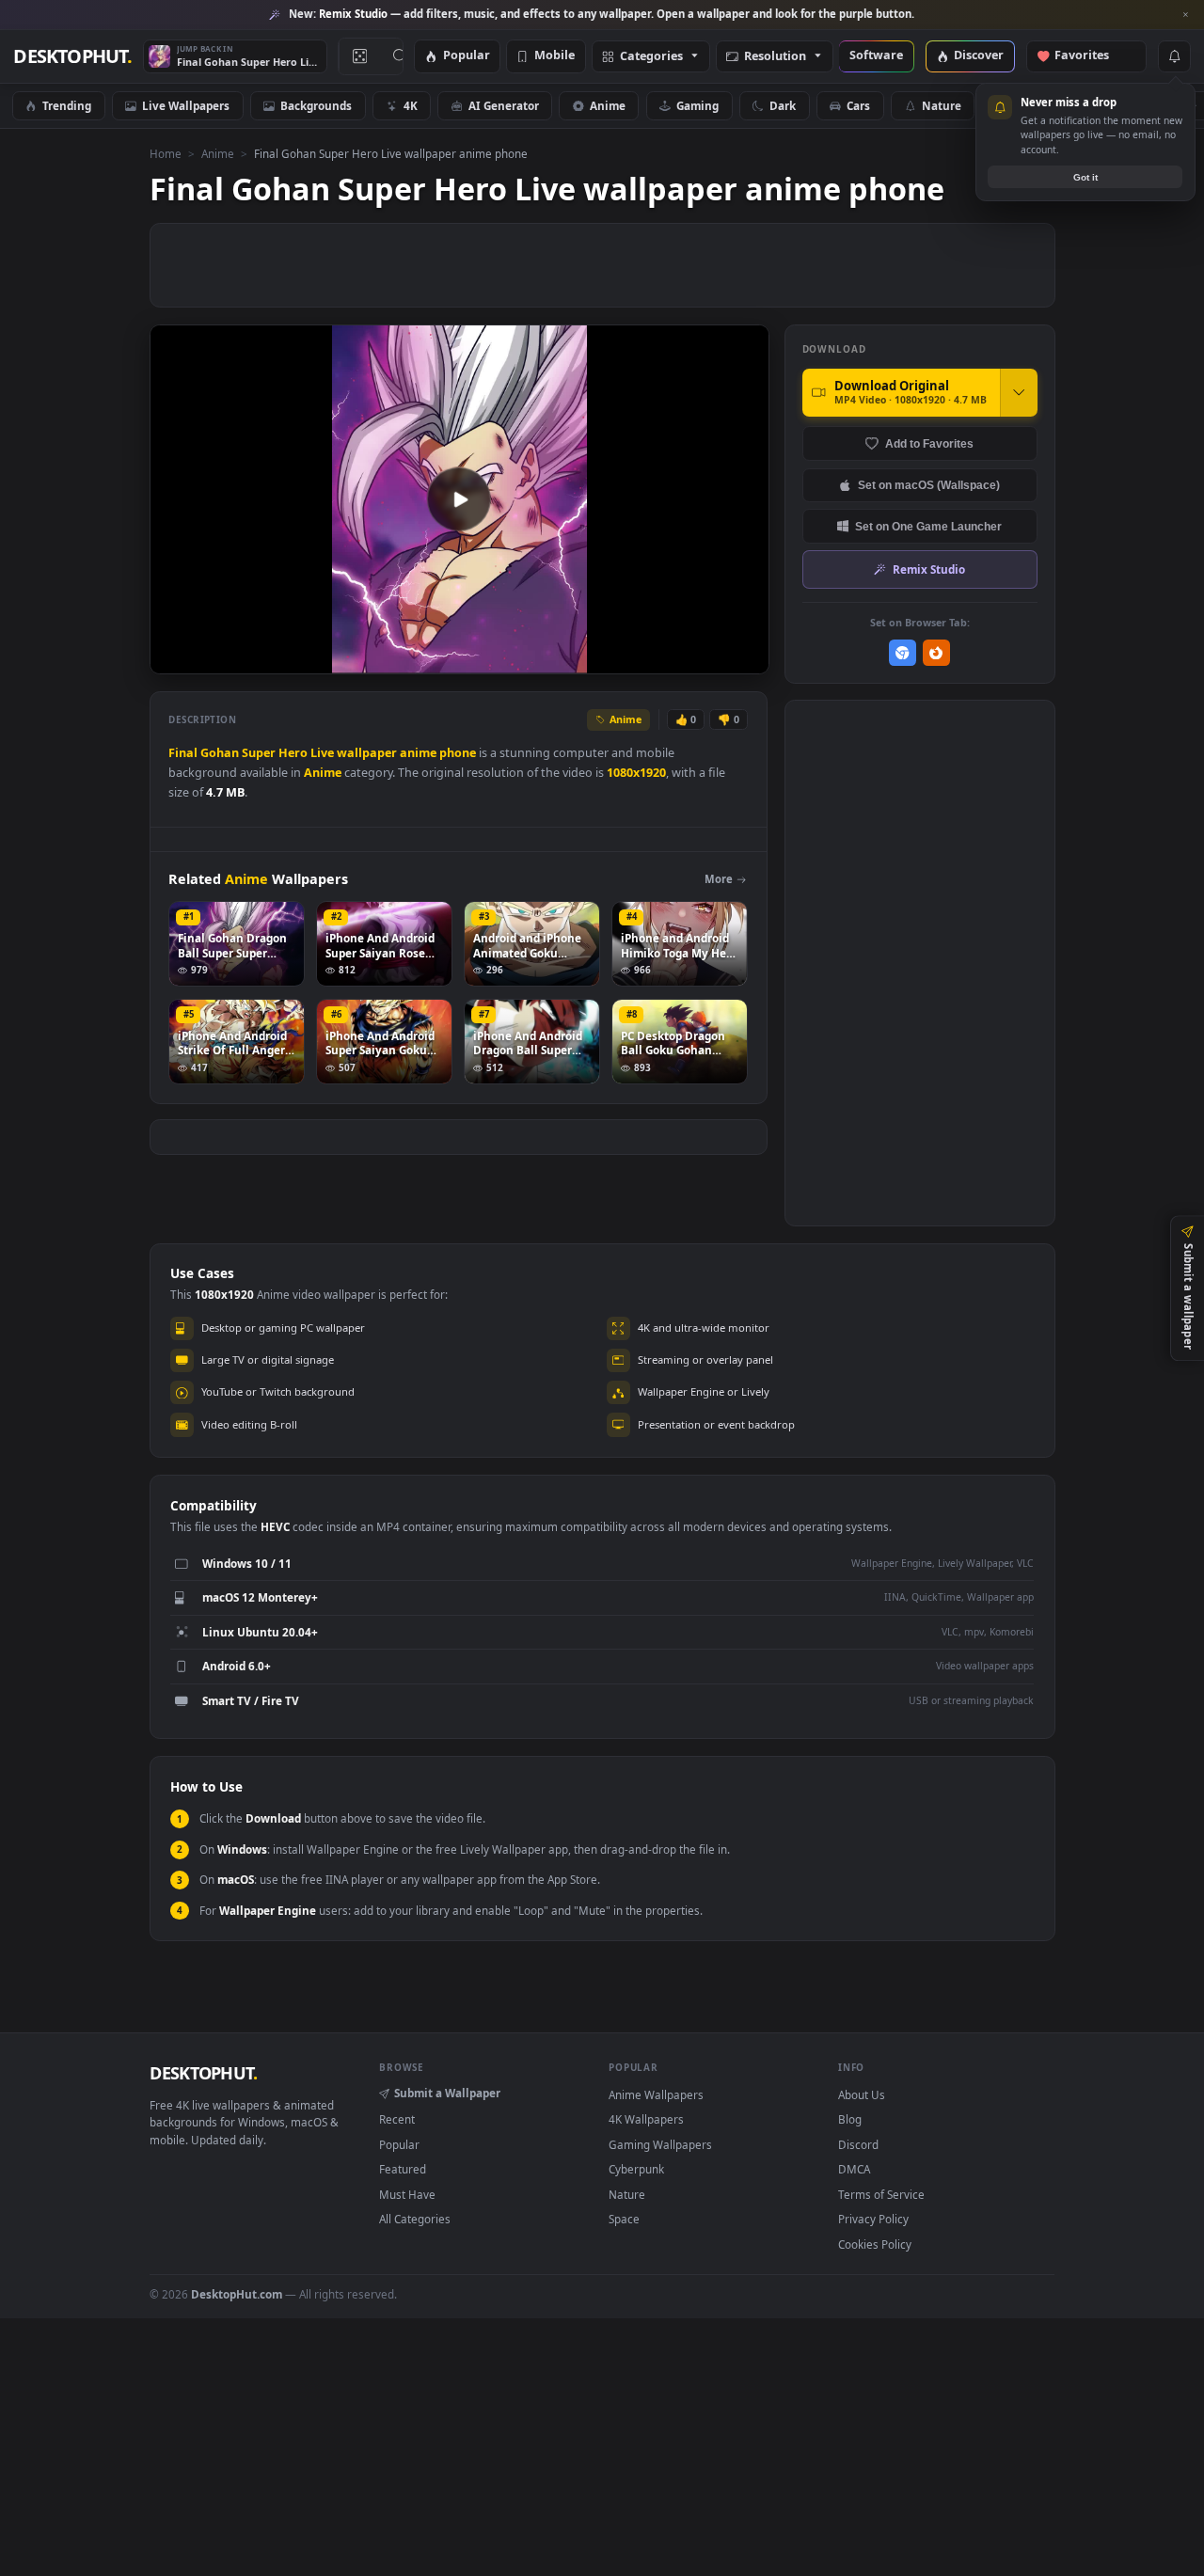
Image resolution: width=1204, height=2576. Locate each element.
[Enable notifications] (1174, 56)
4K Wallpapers (646, 2119)
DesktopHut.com (237, 2294)
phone (458, 753)
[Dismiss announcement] (1185, 15)
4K (411, 105)
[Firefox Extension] (936, 653)
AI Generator (504, 105)
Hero (293, 753)
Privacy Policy (873, 2219)
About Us (862, 2094)
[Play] (174, 658)
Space (624, 2219)
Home (166, 153)
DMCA (854, 2169)
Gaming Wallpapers (660, 2144)
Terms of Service (881, 2194)
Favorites (1091, 56)
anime (418, 753)
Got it (1085, 177)
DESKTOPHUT (203, 2073)
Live (322, 753)
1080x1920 (636, 773)
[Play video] (459, 499)
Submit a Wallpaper (447, 2093)
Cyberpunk (636, 2169)
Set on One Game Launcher (928, 526)
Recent (397, 2119)
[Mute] (641, 658)
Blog (850, 2119)
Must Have (407, 2194)
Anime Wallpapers (656, 2094)
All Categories (415, 2219)
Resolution (775, 57)
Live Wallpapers (186, 105)
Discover (979, 56)
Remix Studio (929, 569)
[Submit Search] (400, 56)
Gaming (697, 105)
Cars (858, 105)
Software (876, 56)
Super (259, 753)
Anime (608, 105)
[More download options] (1019, 392)
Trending (67, 105)
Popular (467, 56)
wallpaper (367, 753)
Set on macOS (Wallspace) (929, 485)
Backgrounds (316, 105)
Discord (858, 2144)
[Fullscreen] (745, 658)
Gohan (220, 753)
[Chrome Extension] (903, 653)
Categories (651, 57)
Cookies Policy (875, 2244)
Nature (942, 105)
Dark (783, 105)
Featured (403, 2169)
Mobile (554, 56)
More (719, 879)
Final (183, 753)
